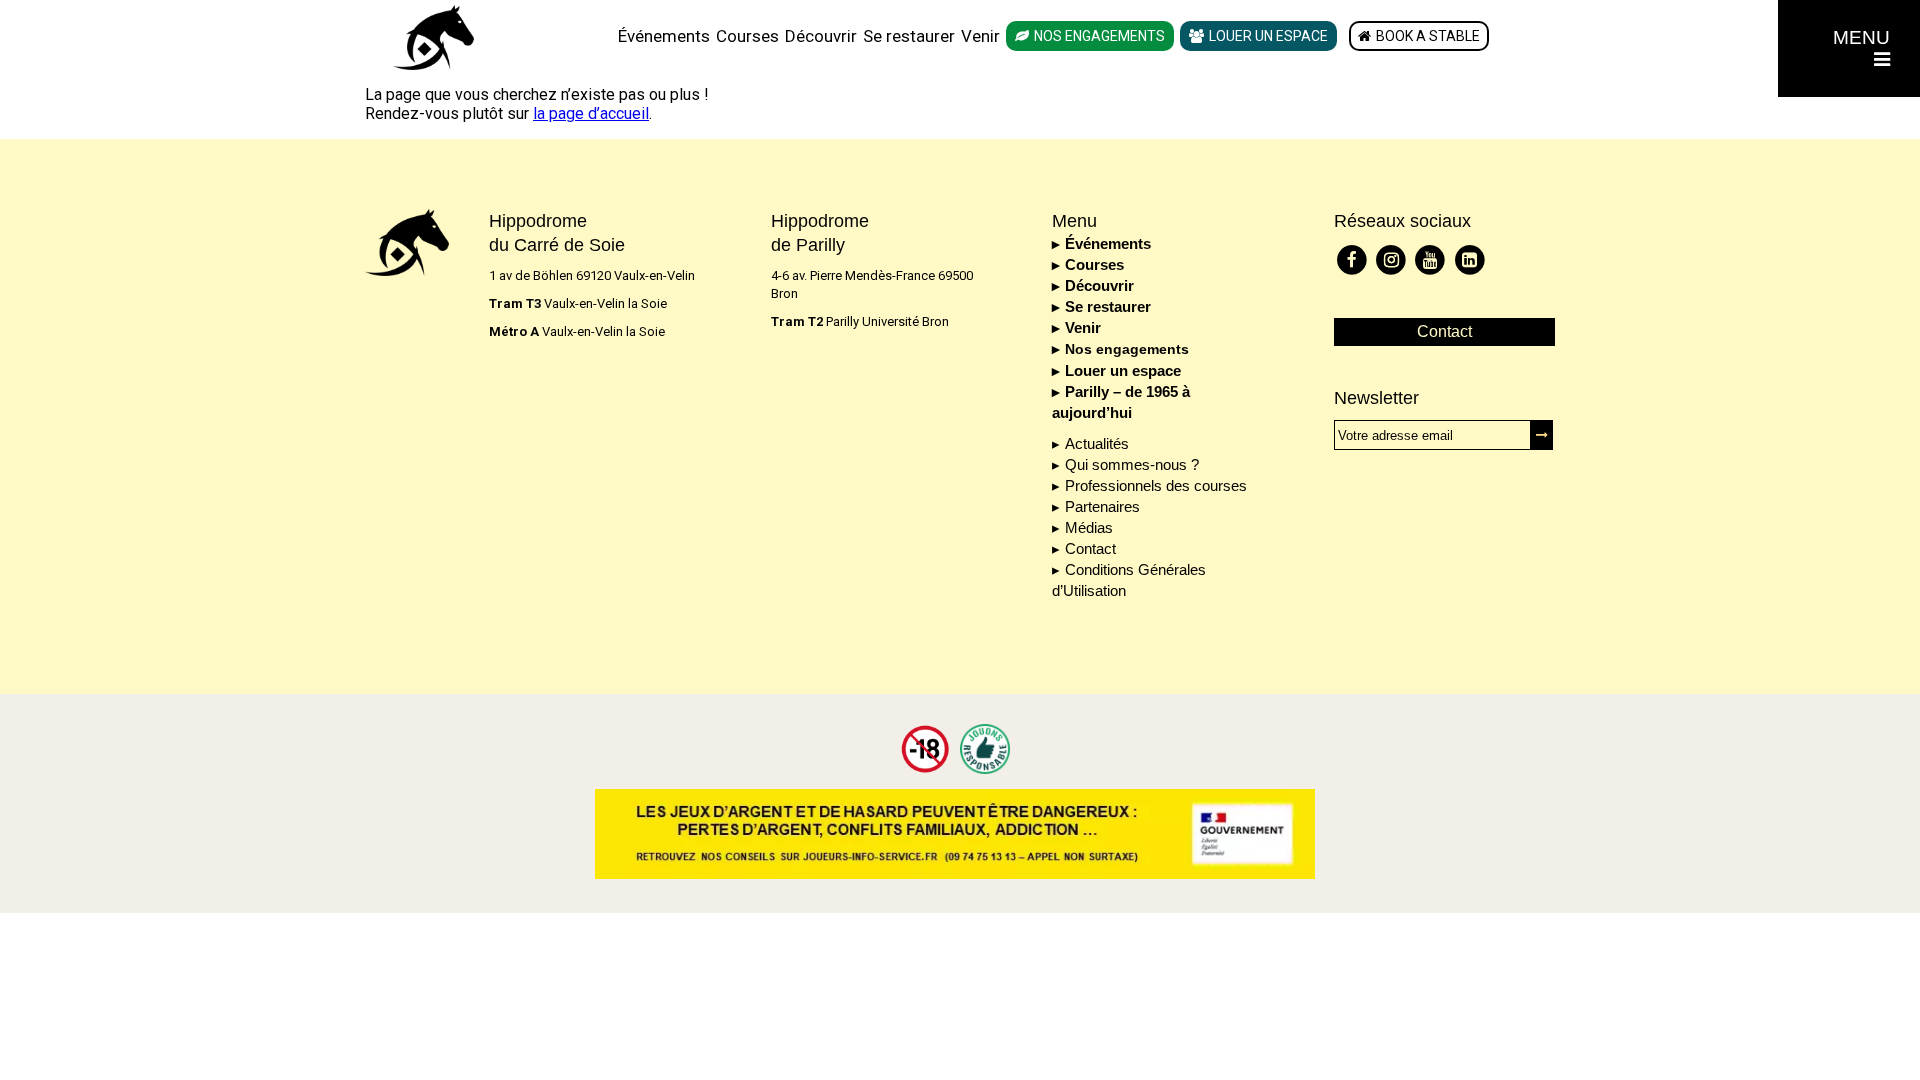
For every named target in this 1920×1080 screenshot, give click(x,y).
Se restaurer (909, 36)
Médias (1089, 527)
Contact (1090, 548)
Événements (664, 36)
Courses (747, 36)
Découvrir (821, 36)
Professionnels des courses (1156, 485)
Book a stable (1428, 36)
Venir (980, 36)
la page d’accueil (591, 113)
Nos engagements (1099, 36)
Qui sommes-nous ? (1132, 464)
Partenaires (1102, 506)
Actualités (1097, 443)
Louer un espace (1268, 36)
